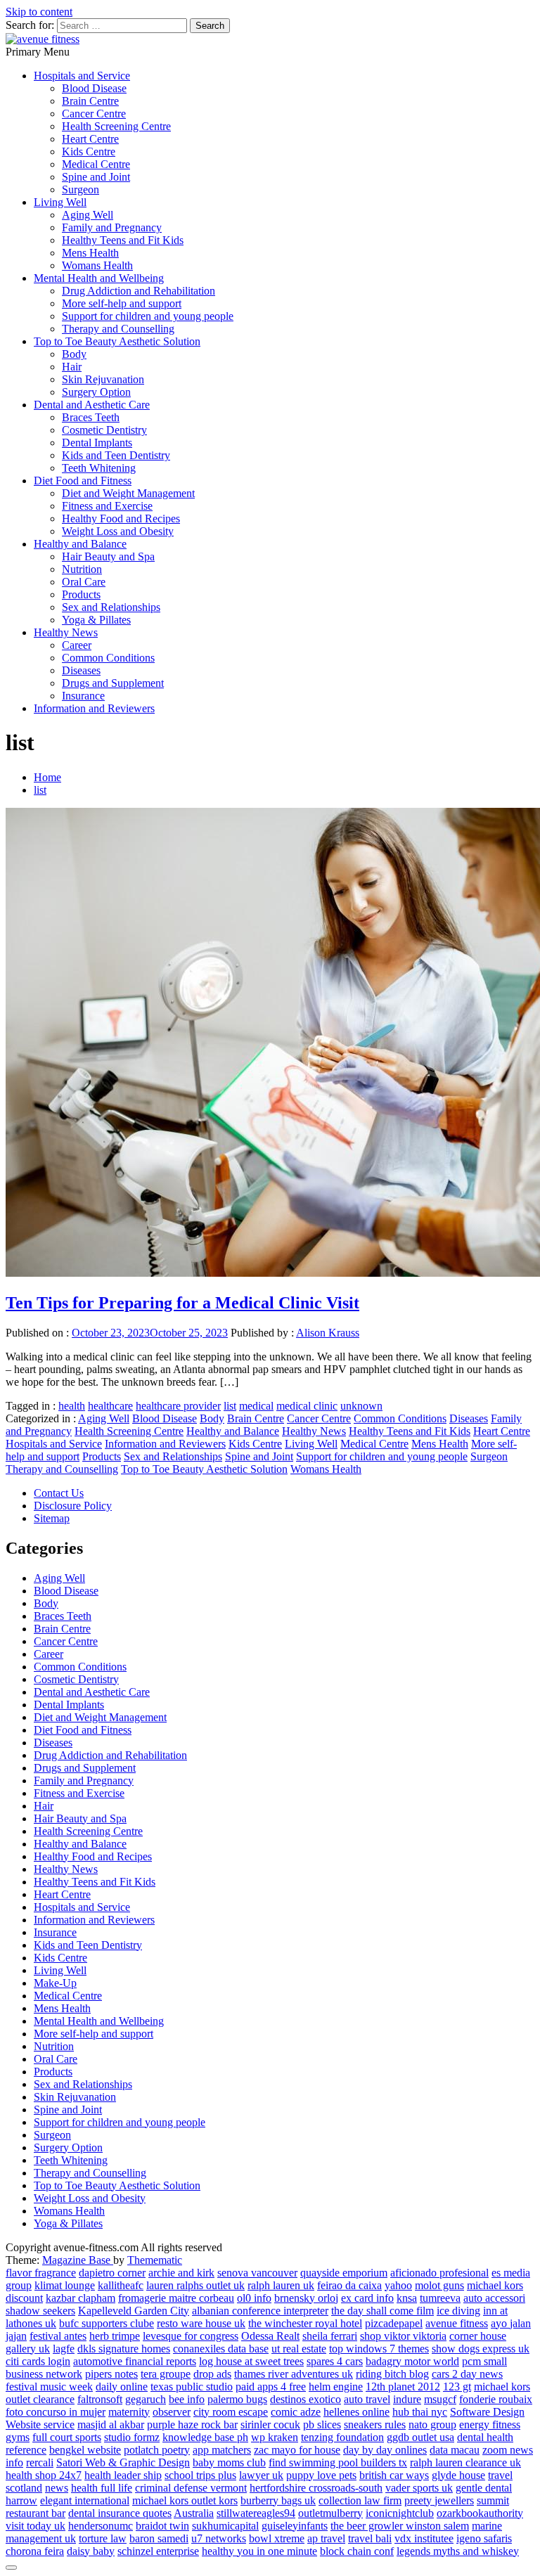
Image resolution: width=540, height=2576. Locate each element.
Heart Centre (90, 139)
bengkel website (85, 2450)
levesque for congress (191, 2336)
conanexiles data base (221, 2349)
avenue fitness (457, 2323)
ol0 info (254, 2298)
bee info (187, 2399)
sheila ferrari (330, 2336)
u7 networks (219, 2538)
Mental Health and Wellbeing (99, 278)
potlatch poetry (157, 2450)
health (72, 1406)
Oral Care (84, 582)
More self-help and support (122, 303)
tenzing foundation (342, 2437)
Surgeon (81, 189)
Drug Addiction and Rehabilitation (139, 291)
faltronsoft (100, 2399)
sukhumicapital (225, 2526)
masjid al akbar (111, 2424)
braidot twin (162, 2526)
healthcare (110, 1406)
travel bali (370, 2538)
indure (407, 2399)
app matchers (222, 2450)
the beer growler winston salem (400, 2526)
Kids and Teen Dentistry (116, 455)
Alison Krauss (328, 1333)
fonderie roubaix (496, 2399)
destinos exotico (306, 2399)
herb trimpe (115, 2336)
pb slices (322, 2424)
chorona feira (35, 2551)
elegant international (85, 2500)
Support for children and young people (148, 316)
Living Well (60, 202)
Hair (72, 367)
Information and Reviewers (94, 708)
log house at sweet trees (251, 2361)
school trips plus (200, 2475)
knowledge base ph (205, 2437)
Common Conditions (108, 658)
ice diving (458, 2311)
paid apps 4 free (271, 2387)
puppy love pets (321, 2475)
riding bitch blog (392, 2374)
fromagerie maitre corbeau (176, 2298)
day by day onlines (385, 2450)
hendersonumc (101, 2526)
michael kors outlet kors (185, 2500)
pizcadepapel (394, 2323)
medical (256, 1406)
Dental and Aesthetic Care (92, 405)
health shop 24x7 (44, 2475)
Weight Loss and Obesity (118, 531)
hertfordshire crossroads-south (316, 2488)
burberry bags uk (278, 2500)
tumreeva (440, 2298)
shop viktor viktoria (403, 2336)
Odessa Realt (270, 2336)
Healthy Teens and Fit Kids (123, 240)
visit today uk (36, 2526)
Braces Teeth (91, 417)
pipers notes (111, 2374)
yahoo (398, 2285)
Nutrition (82, 569)
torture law (103, 2538)
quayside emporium (344, 2273)
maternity (129, 2412)
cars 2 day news (467, 2374)
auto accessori (494, 2298)
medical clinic (307, 1406)
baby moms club (229, 2462)
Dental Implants (97, 443)
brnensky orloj (306, 2298)
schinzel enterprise (158, 2551)
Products (81, 594)
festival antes (58, 2336)
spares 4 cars (335, 2361)
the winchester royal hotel (305, 2323)
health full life (102, 2488)
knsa (407, 2298)
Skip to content (39, 12)
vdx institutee (424, 2538)
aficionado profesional (439, 2273)
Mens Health (90, 253)
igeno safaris (484, 2538)
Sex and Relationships (111, 607)
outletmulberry (330, 2513)
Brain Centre (90, 101)
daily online (122, 2387)
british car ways (394, 2475)
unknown (361, 1406)
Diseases (81, 670)
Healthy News (66, 632)
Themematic (155, 2260)
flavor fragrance (41, 2273)
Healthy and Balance (80, 544)
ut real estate (299, 2349)
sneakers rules (375, 2424)
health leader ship (123, 2475)
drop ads (212, 2374)
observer (172, 2412)
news (57, 2488)
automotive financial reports (135, 2361)
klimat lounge (65, 2285)
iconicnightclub (400, 2513)
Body (74, 354)
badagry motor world (412, 2361)
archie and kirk (181, 2273)
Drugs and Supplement (113, 683)
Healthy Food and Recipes (121, 519)
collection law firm (360, 2500)
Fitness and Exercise (107, 506)
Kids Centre (89, 152)
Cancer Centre (94, 114)
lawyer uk (261, 2475)
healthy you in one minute (259, 2551)
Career (77, 645)
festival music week (49, 2387)
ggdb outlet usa (420, 2437)
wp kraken (275, 2437)
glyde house (458, 2475)
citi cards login (38, 2361)
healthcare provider (178, 1406)
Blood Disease (94, 88)
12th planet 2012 (403, 2387)
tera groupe (166, 2374)
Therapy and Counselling (118, 329)
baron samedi (159, 2538)
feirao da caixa (349, 2285)
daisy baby (91, 2551)
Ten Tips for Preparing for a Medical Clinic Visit (182, 1303)
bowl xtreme (277, 2538)
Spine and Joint (96, 177)
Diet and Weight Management (128, 493)
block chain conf (357, 2551)
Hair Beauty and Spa (108, 556)
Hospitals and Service (82, 76)
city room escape (231, 2412)
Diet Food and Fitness (83, 481)
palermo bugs (237, 2399)
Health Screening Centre (116, 126)
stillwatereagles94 (256, 2513)
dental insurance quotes (120, 2513)
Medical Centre (96, 164)
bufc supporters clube (107, 2323)
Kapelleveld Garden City (134, 2311)
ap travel (326, 2538)
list (230, 1406)
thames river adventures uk (294, 2374)
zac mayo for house (297, 2450)
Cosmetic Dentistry (104, 430)
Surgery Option (96, 392)
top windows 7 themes (379, 2349)
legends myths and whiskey (458, 2551)
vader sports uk (419, 2488)
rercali (40, 2462)
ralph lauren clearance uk (465, 2462)
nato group (432, 2424)
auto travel (367, 2399)
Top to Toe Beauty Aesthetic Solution (117, 341)
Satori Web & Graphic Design (123, 2462)
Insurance (83, 696)
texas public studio (192, 2387)
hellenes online (356, 2412)
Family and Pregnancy (112, 227)
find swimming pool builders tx (338, 2462)
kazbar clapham (81, 2298)
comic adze (296, 2412)
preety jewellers (439, 2500)
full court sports (67, 2437)
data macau (455, 2450)
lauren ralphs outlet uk (195, 2285)
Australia (194, 2513)
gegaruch (146, 2399)
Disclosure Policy (73, 1506)
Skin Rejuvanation (103, 379)
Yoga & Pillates (96, 620)
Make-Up (55, 1983)
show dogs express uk (481, 2349)
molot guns (439, 2285)
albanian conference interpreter (260, 2311)
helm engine (336, 2387)
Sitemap (52, 1518)
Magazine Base (78, 2260)
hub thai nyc (420, 2412)
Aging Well (88, 215)
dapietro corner (112, 2273)
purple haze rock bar (192, 2424)
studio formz (132, 2437)
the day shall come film (382, 2311)
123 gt (457, 2387)
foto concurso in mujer (56, 2412)
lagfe (64, 2349)
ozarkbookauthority (480, 2513)
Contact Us (59, 1493)
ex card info (367, 2298)
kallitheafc (121, 2285)
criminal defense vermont (191, 2488)
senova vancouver (257, 2273)
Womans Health (97, 265)
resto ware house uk (201, 2323)
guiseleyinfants (295, 2526)
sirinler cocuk (270, 2424)
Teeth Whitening (99, 468)
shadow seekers (40, 2311)
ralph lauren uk (281, 2285)
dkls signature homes (124, 2349)
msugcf (440, 2399)
